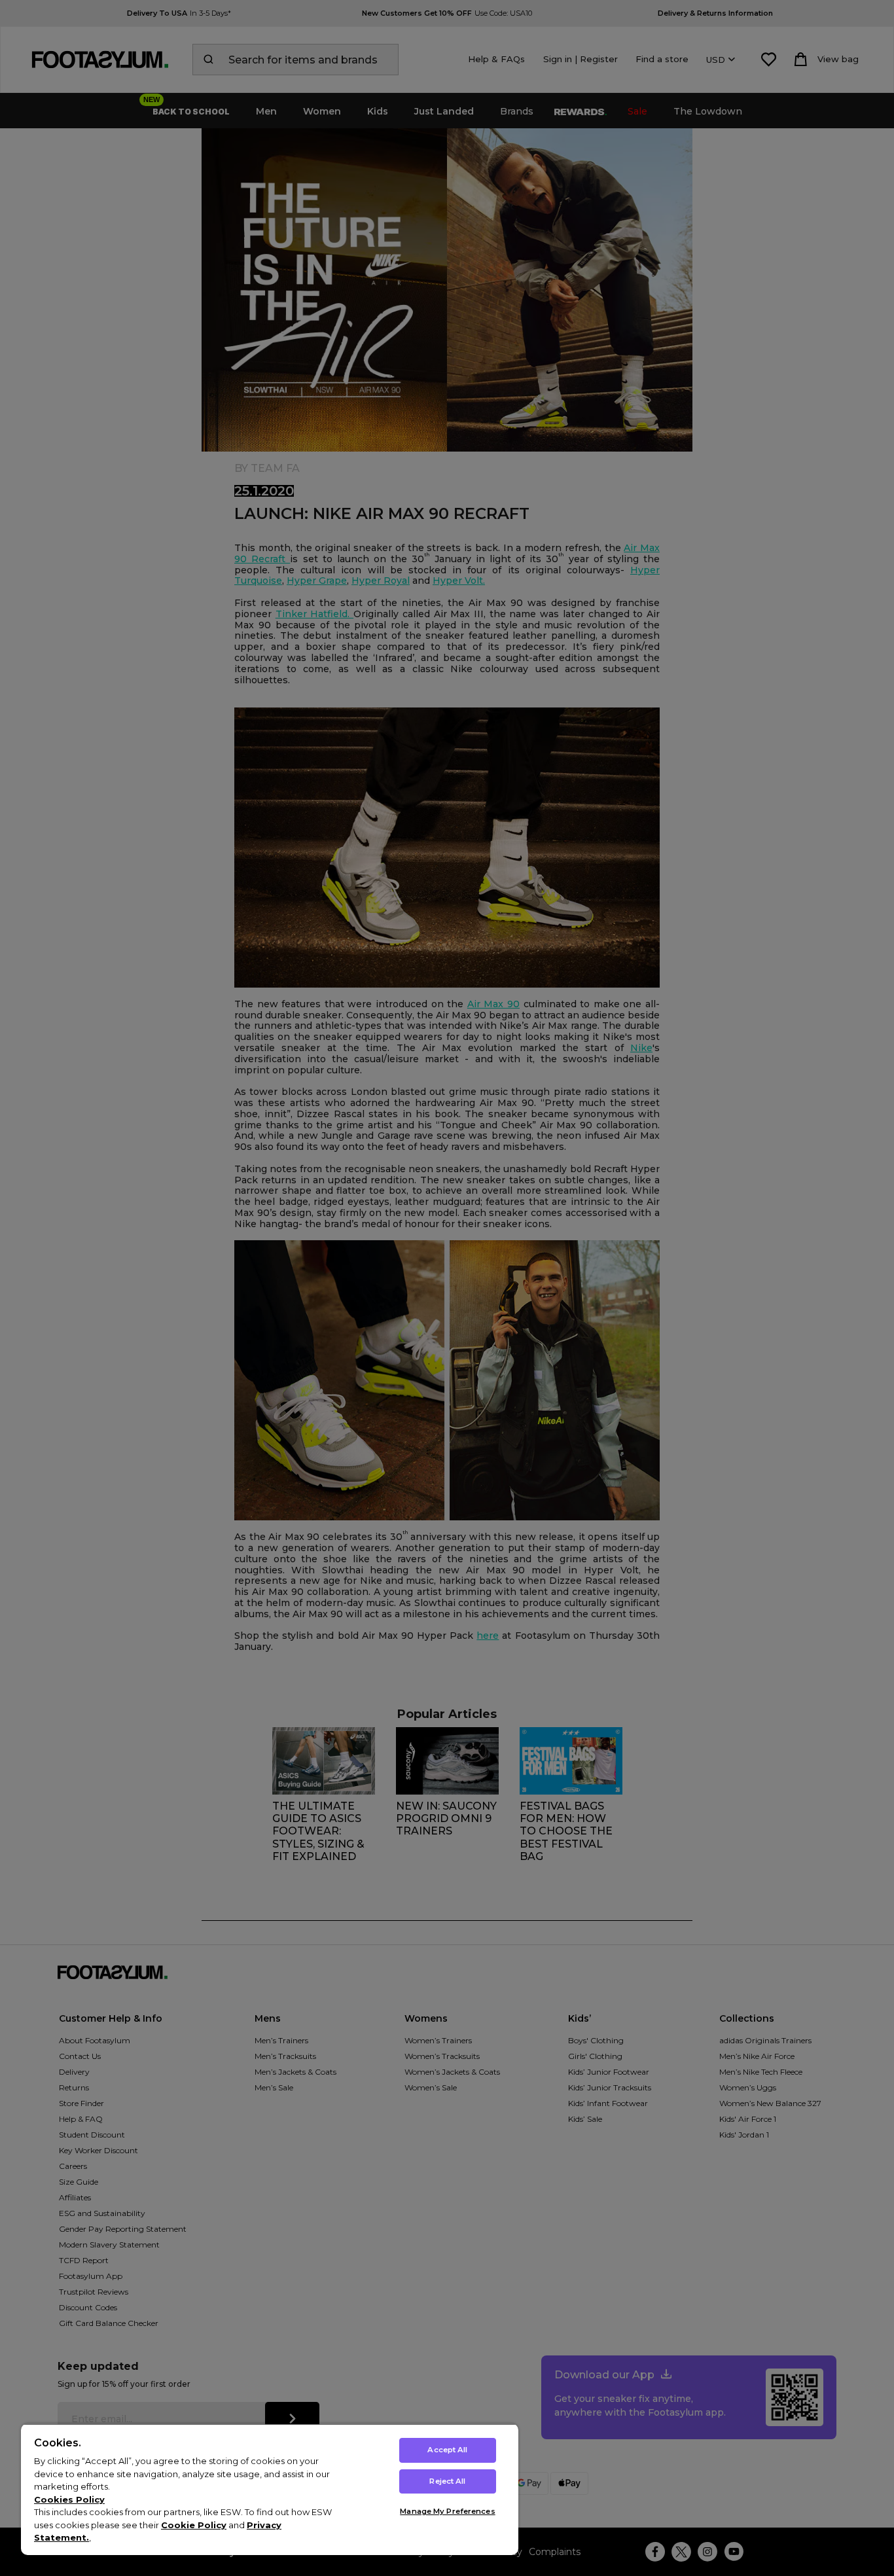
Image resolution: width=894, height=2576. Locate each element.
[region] (270, 2489)
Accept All (447, 2450)
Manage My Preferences (447, 2511)
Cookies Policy (69, 2499)
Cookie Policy (194, 2525)
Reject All (447, 2481)
